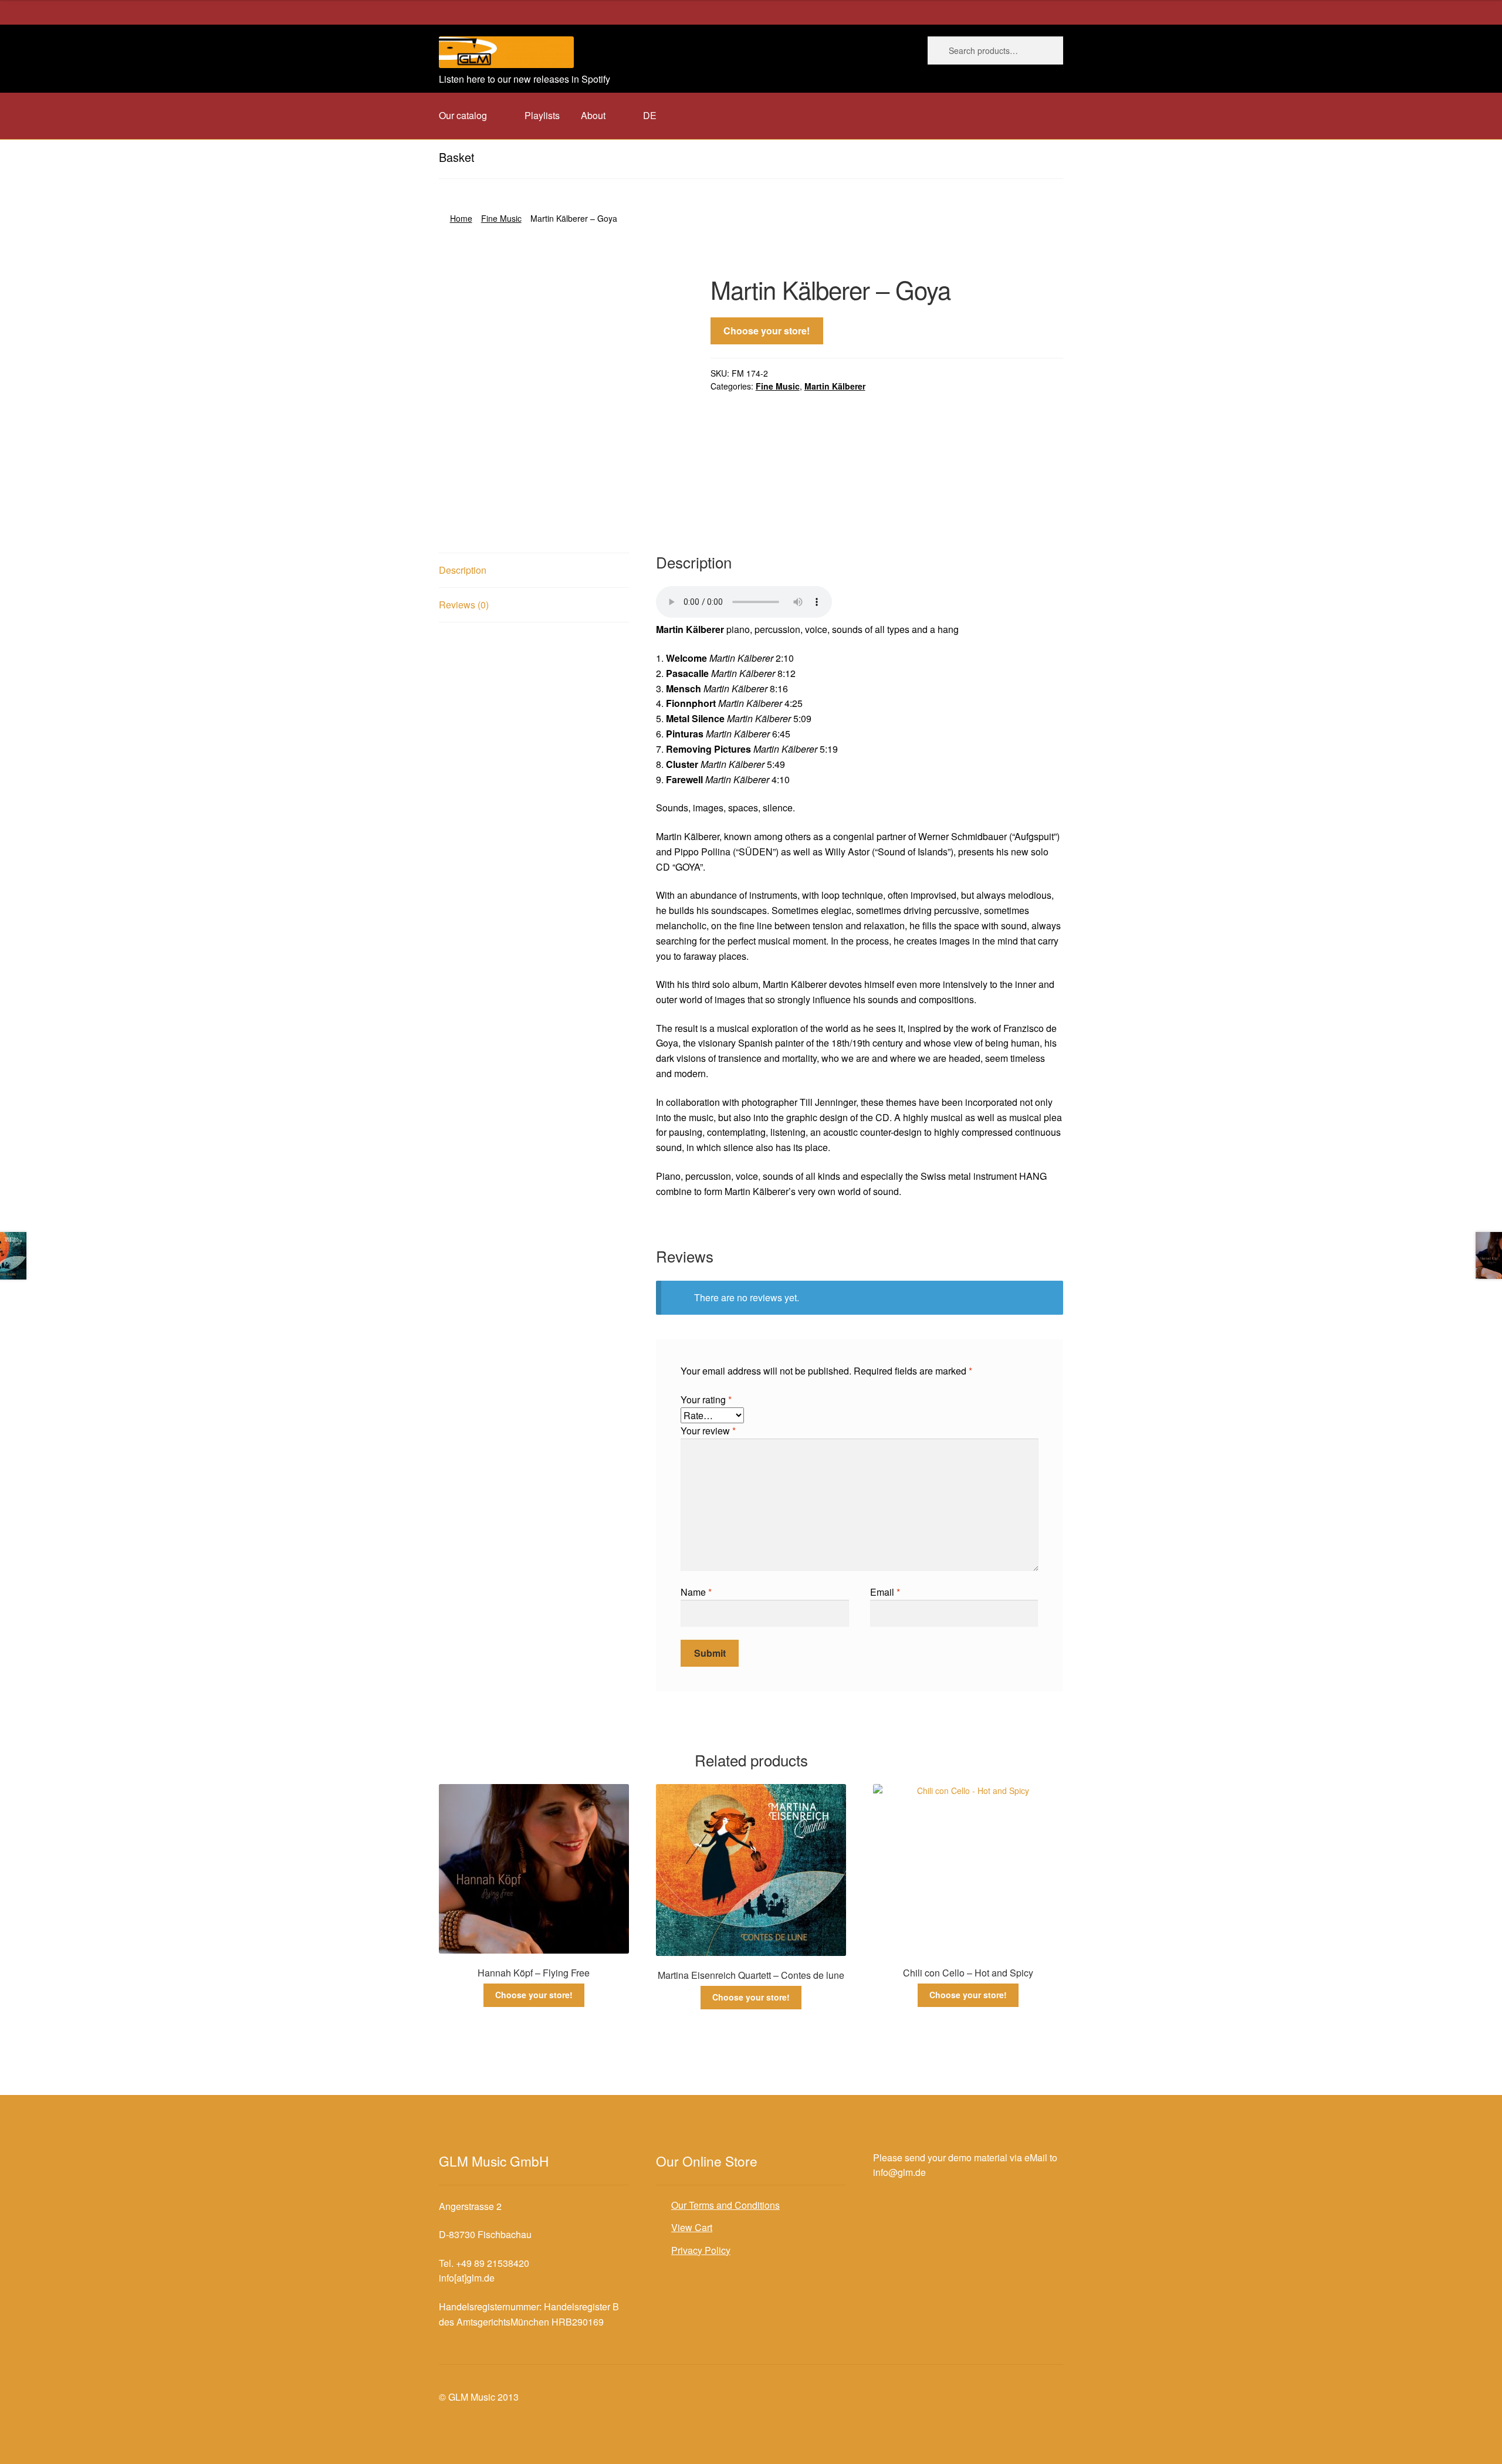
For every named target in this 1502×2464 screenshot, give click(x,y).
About (593, 115)
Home (461, 218)
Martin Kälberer (835, 386)
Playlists (542, 115)
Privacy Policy (701, 2250)
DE (650, 115)
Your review (708, 1431)
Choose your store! (767, 331)
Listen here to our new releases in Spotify (525, 79)
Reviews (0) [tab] (464, 605)
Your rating (706, 1399)
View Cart (692, 2227)
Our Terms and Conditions (725, 2205)
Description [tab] (463, 570)
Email (885, 1592)
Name (696, 1592)
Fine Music (501, 218)
